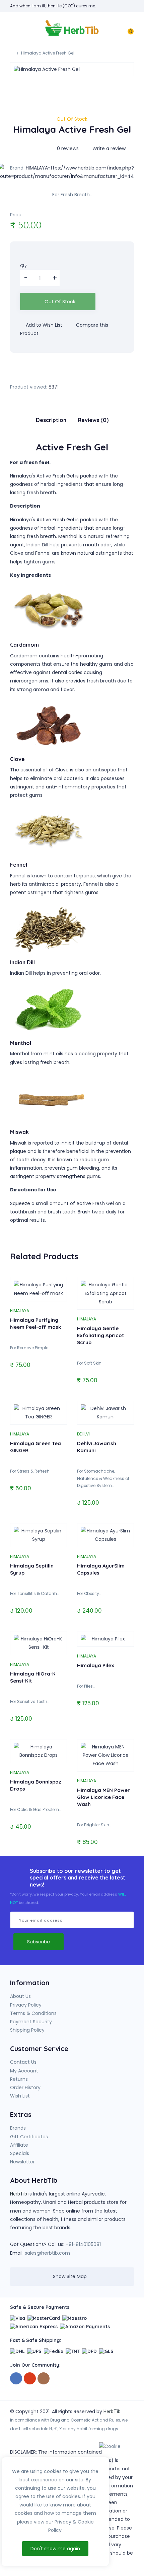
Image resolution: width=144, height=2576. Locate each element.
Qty (23, 266)
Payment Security (31, 2022)
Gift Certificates (29, 2137)
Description (51, 420)
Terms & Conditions (33, 2013)
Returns (19, 2079)
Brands (18, 2128)
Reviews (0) (93, 420)
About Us (20, 1996)
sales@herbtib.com (47, 2253)
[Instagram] (44, 2379)
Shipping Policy (27, 2030)
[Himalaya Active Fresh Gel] (72, 69)
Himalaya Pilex (96, 1665)
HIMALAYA (20, 1311)
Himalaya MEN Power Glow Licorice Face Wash (103, 1797)
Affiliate (19, 2145)
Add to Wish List (43, 325)
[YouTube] (30, 2379)
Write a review (108, 148)
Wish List (20, 2096)
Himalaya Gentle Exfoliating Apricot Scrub (100, 1335)
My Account (24, 2071)
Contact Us (23, 2062)
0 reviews (68, 148)
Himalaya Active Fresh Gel (48, 53)
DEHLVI (83, 1434)
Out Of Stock (60, 302)
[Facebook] (16, 2379)
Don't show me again (55, 2549)
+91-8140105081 (83, 2244)
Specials (20, 2153)
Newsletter (22, 2162)
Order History (25, 2087)
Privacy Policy (26, 2005)
